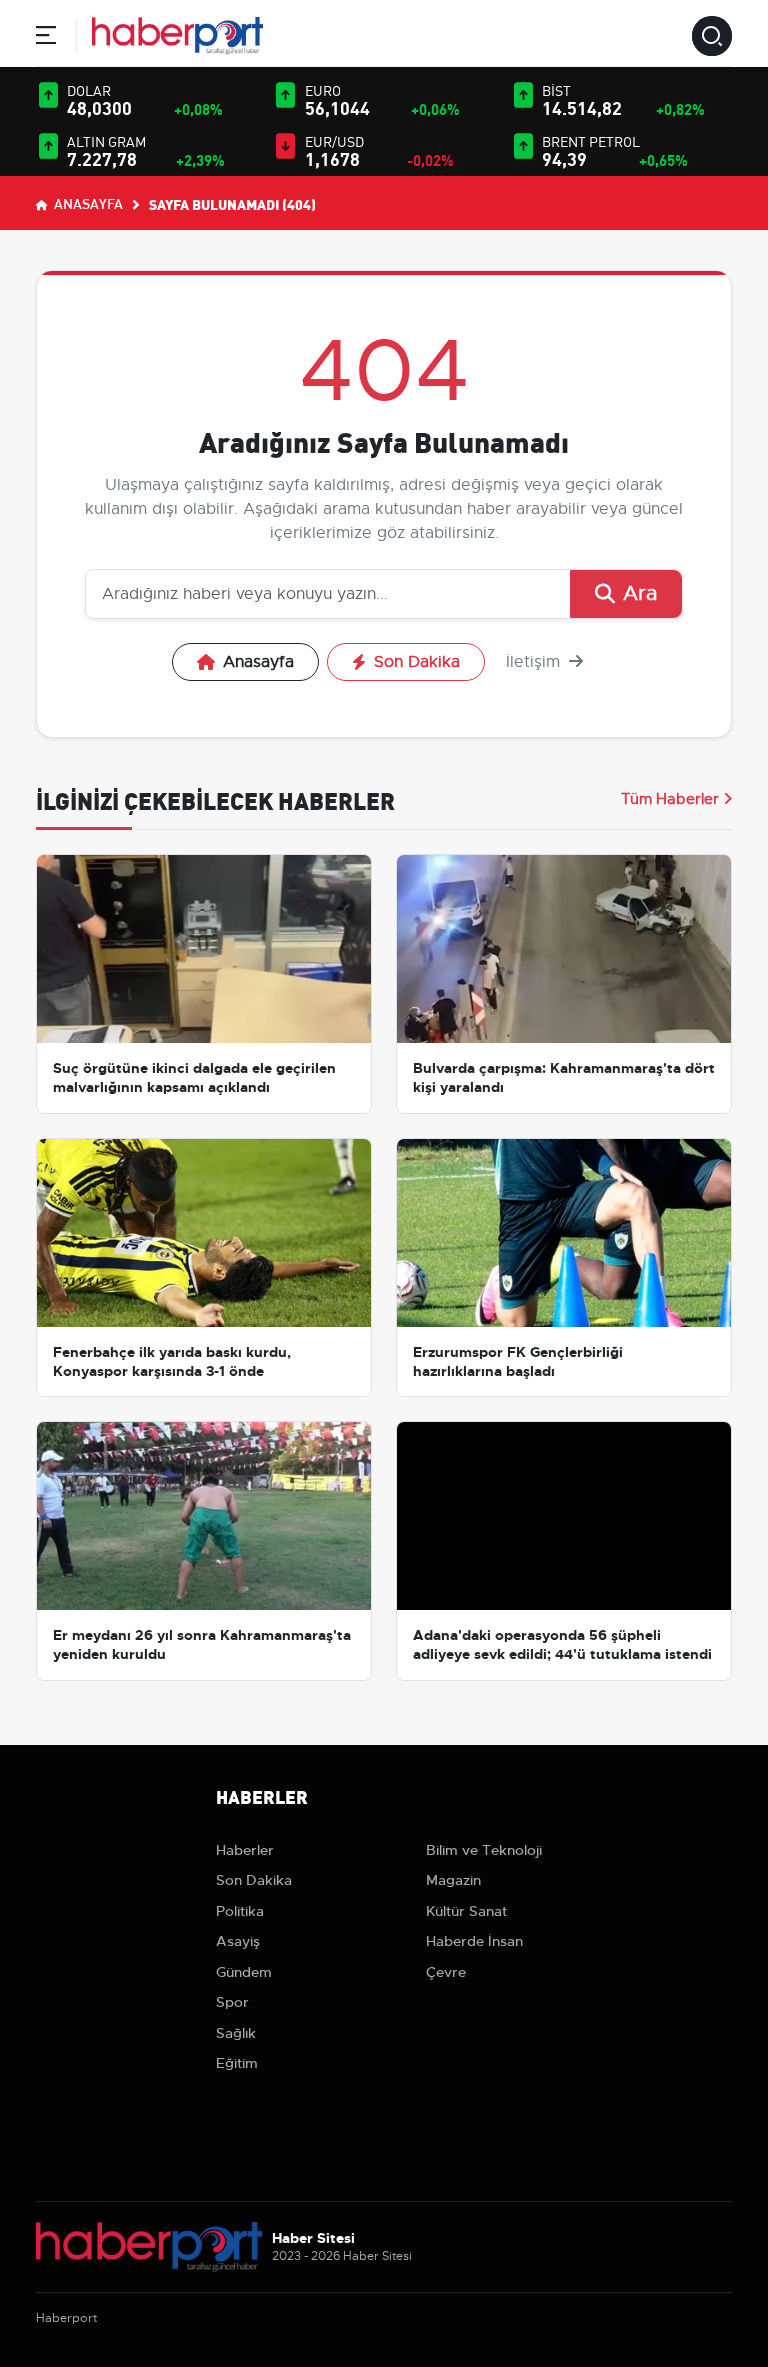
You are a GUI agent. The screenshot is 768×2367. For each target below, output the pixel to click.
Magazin (453, 1880)
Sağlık (236, 2033)
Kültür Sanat (466, 1911)
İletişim (535, 662)
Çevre (446, 1972)
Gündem (244, 1972)
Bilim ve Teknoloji (484, 1850)
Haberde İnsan (474, 1941)
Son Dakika (417, 662)
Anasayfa (87, 203)
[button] (46, 38)
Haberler (245, 1850)
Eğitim (237, 2063)
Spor (232, 2002)
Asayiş (238, 1941)
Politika (240, 1911)
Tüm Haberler (670, 799)
